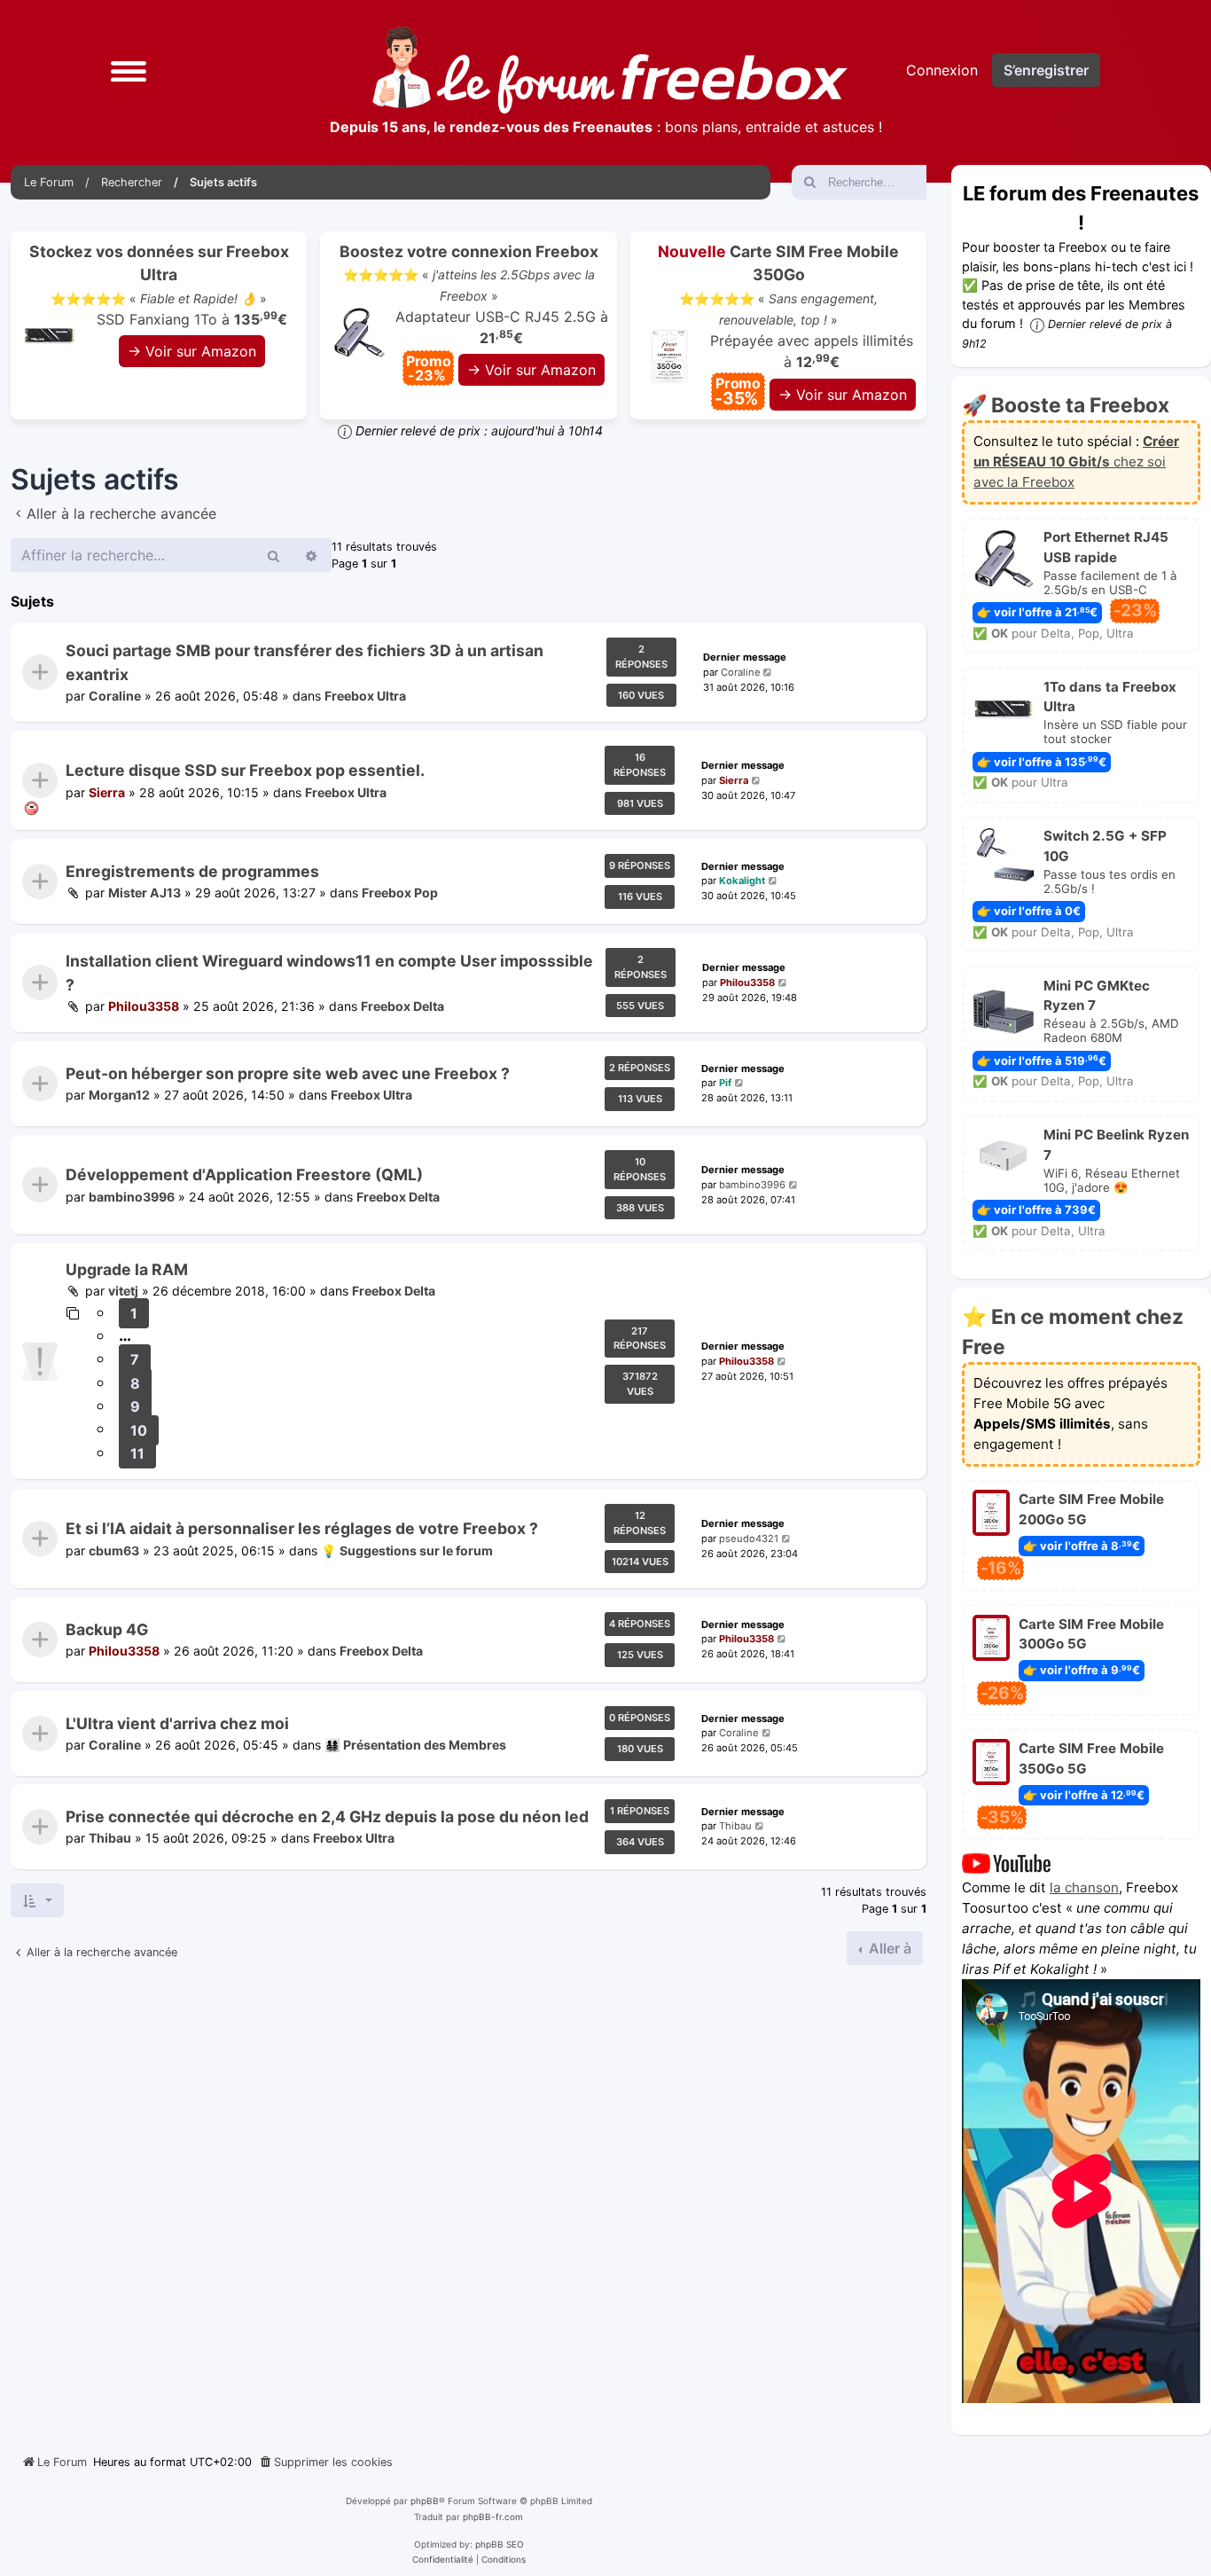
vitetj (123, 1292)
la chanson (1084, 1887)
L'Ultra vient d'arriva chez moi (177, 1723)
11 (137, 1453)
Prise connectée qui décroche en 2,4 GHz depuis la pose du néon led (327, 1817)
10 (139, 1430)
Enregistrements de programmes (192, 871)
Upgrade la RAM (127, 1269)
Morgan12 (119, 1096)
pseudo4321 (749, 1538)
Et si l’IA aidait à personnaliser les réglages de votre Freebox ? (302, 1528)
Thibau (110, 1839)
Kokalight (742, 881)
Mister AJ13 (145, 893)
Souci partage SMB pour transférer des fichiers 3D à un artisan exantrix (305, 662)
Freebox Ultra (365, 696)
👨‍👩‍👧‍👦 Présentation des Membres (415, 1745)
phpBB (425, 2501)
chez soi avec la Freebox (1076, 462)
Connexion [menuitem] (942, 70)
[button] (129, 70)
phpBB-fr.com (493, 2517)
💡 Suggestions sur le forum (407, 1550)
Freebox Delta (402, 1006)
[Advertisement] (469, 2203)
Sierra (107, 792)
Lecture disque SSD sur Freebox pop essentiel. (245, 770)
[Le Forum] (610, 70)
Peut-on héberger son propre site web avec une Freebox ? (288, 1073)
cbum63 (114, 1550)
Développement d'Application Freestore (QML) (244, 1174)
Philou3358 (144, 1006)
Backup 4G (107, 1629)
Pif (725, 1084)
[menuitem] (325, 2462)
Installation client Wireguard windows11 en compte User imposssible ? (329, 972)
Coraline (115, 696)
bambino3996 (132, 1197)
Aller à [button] (888, 1948)
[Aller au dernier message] (769, 672)
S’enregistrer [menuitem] (1046, 70)
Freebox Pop (400, 893)
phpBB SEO (500, 2544)
